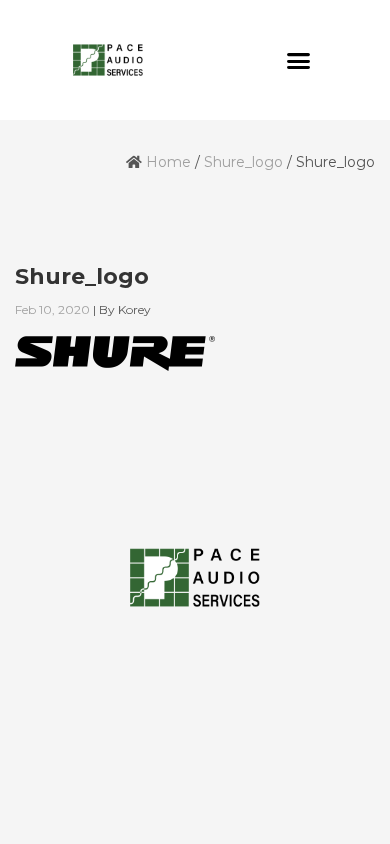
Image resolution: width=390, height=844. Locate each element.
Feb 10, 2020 (52, 309)
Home (168, 162)
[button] (299, 60)
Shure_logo (243, 162)
